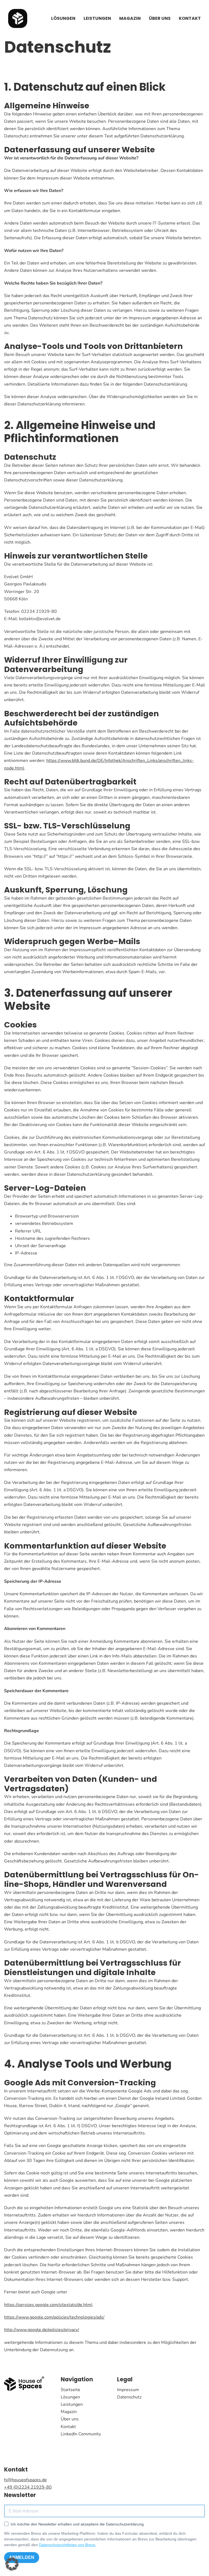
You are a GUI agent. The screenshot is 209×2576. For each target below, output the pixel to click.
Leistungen (97, 18)
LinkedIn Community (81, 2434)
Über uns (160, 18)
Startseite (70, 2390)
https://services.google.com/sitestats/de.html (48, 2305)
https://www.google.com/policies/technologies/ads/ (54, 2317)
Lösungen (63, 18)
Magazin (130, 18)
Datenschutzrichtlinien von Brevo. (68, 2545)
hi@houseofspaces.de (25, 2480)
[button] (12, 2564)
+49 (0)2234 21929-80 (28, 2487)
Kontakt (190, 18)
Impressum (128, 2390)
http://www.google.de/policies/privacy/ (42, 2330)
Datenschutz (129, 2397)
